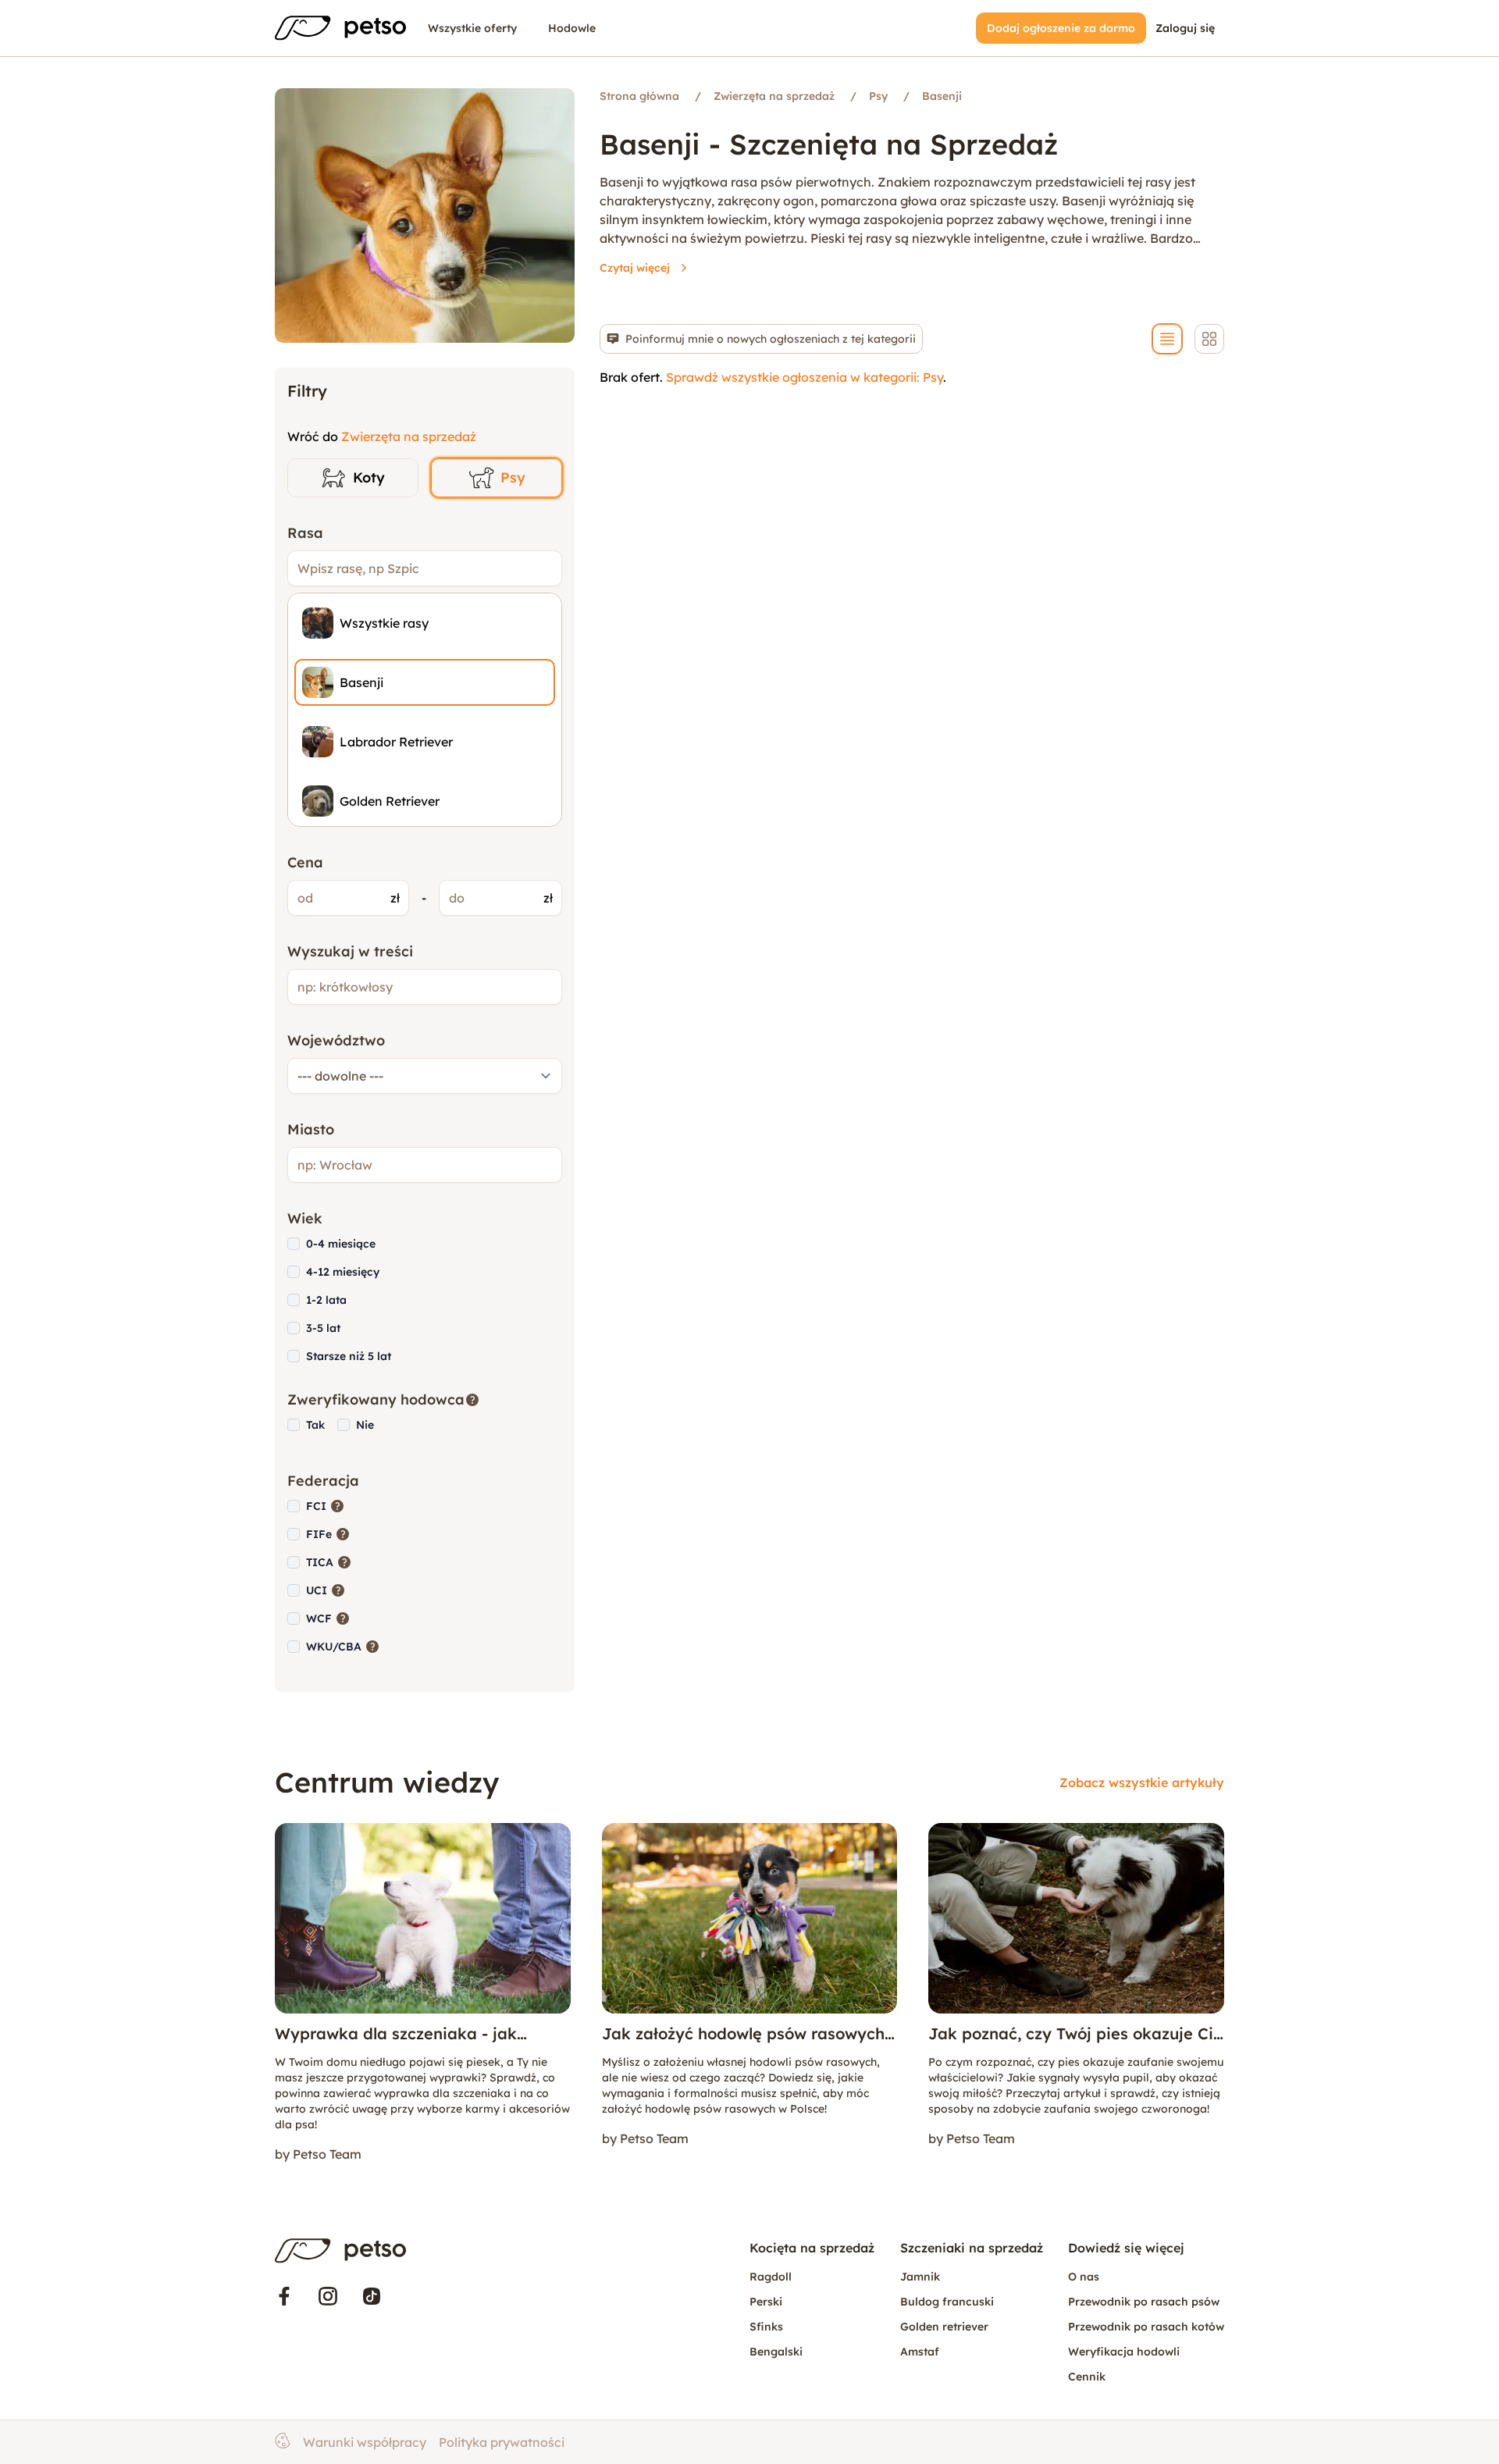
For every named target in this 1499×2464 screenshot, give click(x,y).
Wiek (305, 1218)
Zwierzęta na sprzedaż (409, 436)
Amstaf (920, 2352)
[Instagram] (328, 2296)
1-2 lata (326, 1300)
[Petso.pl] (340, 28)
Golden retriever (944, 2327)
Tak (315, 1425)
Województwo (336, 1040)
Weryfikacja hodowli (1124, 2352)
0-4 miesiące (341, 1244)
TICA (329, 1562)
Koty (369, 477)
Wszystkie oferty (472, 28)
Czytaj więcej (635, 268)
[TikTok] (372, 2296)
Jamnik (920, 2277)
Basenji (361, 682)
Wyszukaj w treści (350, 951)
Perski (766, 2302)
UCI (326, 1590)
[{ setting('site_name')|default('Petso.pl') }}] (340, 2251)
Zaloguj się (1185, 28)
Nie (365, 1425)
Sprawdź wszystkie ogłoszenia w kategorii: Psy (805, 377)
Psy (513, 477)
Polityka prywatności (502, 2442)
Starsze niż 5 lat (349, 1356)
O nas (1084, 2277)
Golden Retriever (390, 801)
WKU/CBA (343, 1646)
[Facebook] (284, 2296)
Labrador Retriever (396, 742)
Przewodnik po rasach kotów (1146, 2327)
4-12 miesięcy (343, 1272)
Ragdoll (771, 2277)
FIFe (328, 1534)
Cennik (1087, 2377)
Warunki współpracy (365, 2442)
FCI (326, 1506)
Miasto (311, 1129)
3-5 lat (323, 1328)
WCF (328, 1618)
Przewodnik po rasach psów (1144, 2302)
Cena (305, 862)
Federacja (323, 1481)
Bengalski (776, 2352)
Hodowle (572, 28)
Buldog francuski (947, 2302)
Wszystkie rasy (384, 623)
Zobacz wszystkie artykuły (1142, 1782)
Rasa (305, 533)
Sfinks (766, 2327)
